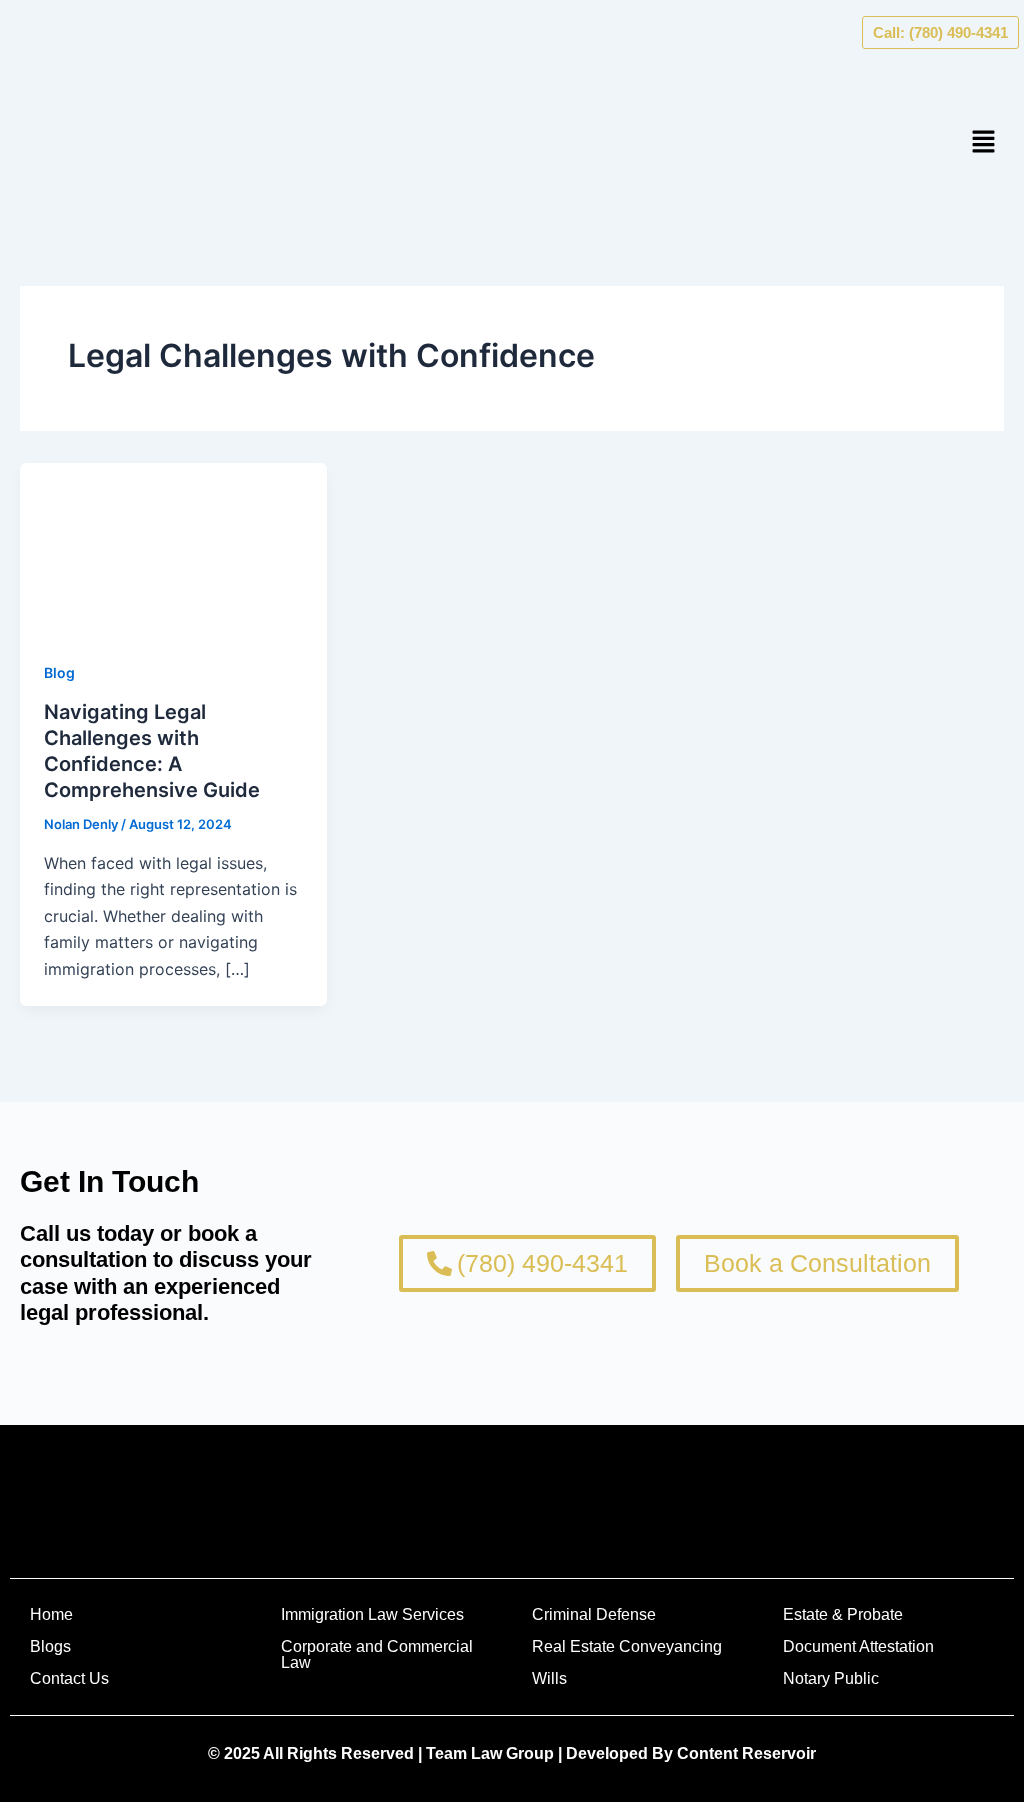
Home (51, 1614)
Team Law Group (490, 1753)
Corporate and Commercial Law (377, 1654)
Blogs (50, 1646)
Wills (549, 1678)
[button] (984, 142)
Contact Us (69, 1678)
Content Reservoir (746, 1753)
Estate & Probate (843, 1614)
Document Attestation (858, 1646)
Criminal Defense (594, 1614)
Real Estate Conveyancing (627, 1646)
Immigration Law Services (372, 1614)
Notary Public (831, 1678)
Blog (59, 672)
